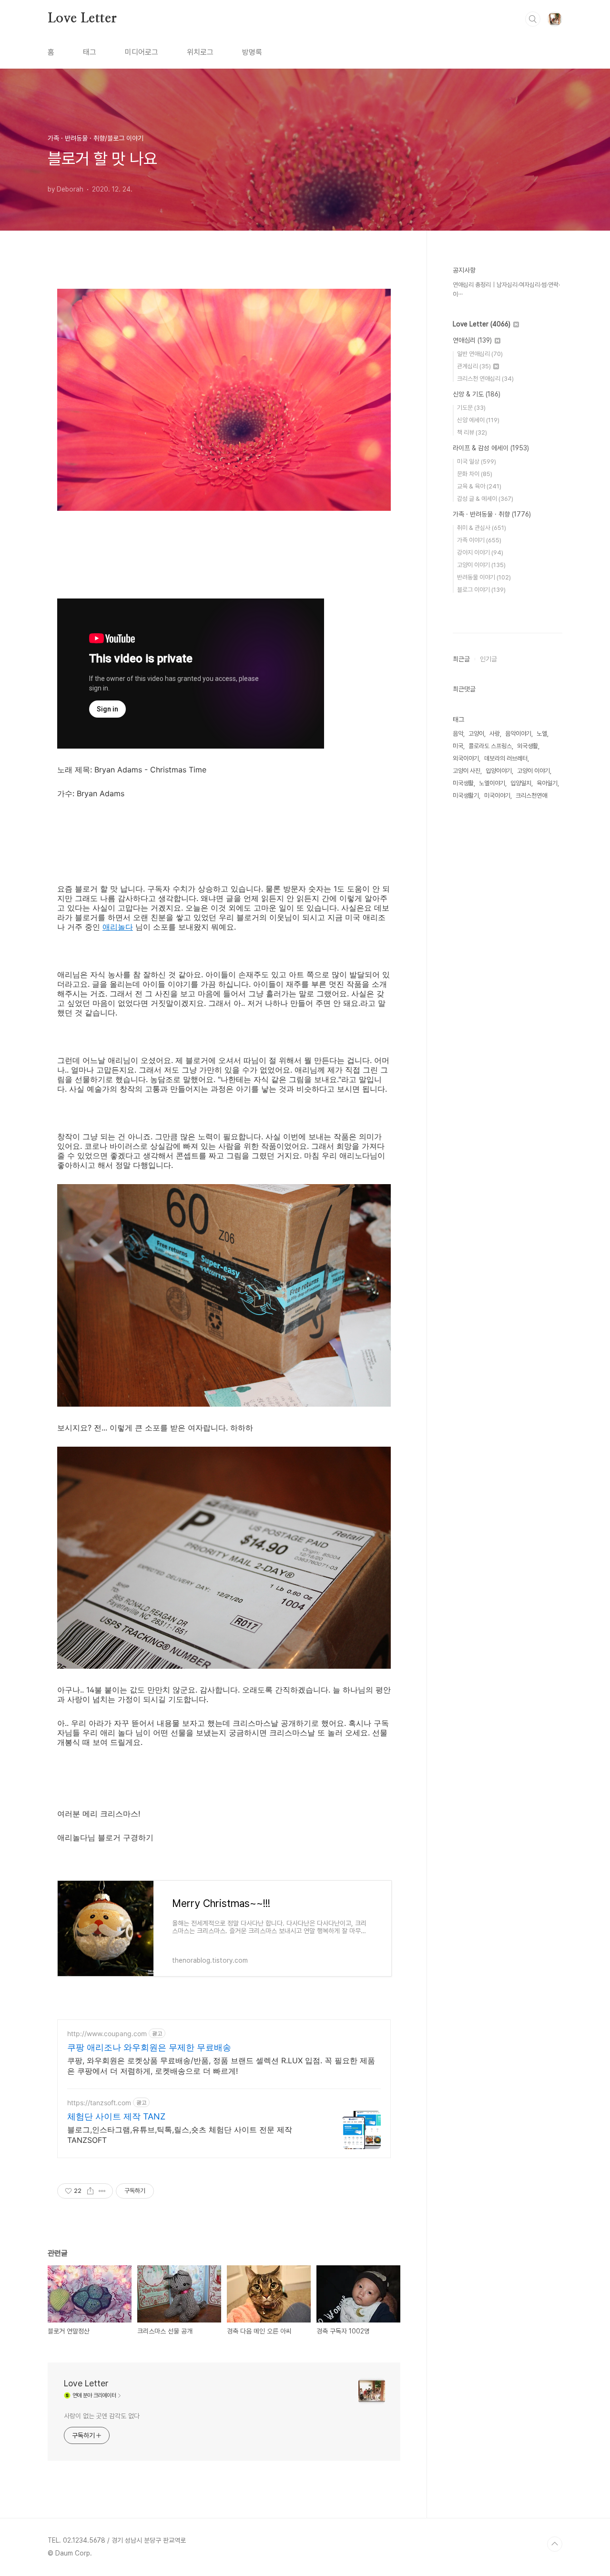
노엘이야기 (492, 783)
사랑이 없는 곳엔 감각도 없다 (102, 2416)
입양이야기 (499, 771)
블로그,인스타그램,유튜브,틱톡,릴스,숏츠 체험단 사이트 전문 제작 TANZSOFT (180, 2135)
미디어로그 (142, 52)
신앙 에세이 (478, 420)
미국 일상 (477, 461)
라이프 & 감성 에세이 (491, 448)
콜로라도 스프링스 (490, 746)
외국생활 (528, 746)
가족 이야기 (479, 540)
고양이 (476, 734)
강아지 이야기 (480, 553)
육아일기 (547, 783)
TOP (555, 2544)
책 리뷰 (472, 432)
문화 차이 (475, 474)
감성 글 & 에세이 (485, 499)
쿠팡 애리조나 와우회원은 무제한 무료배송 (149, 2047)
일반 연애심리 (480, 354)
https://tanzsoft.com (99, 2103)
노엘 (542, 734)
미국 (458, 746)
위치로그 (200, 52)
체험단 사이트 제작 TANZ (116, 2116)
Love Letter (82, 19)
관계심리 (474, 366)
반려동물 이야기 (484, 577)
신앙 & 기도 (477, 394)
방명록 (252, 52)
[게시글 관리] (102, 2191)
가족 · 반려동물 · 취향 (492, 514)
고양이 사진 (467, 771)
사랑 (495, 734)
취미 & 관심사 (482, 528)
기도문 (471, 408)
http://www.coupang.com (107, 2033)
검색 (533, 19)
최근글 (461, 659)
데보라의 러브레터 (506, 758)
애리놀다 (118, 927)
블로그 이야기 (481, 590)
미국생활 (463, 783)
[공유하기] (90, 2191)
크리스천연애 (531, 796)
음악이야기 (518, 734)
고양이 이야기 (481, 565)
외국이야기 (466, 758)
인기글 (488, 659)
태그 (90, 52)
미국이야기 (497, 796)
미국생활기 (466, 796)
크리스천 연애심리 (485, 379)
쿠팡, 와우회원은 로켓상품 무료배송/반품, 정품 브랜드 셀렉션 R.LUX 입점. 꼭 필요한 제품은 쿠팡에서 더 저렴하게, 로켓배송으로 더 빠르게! (221, 2066)
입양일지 (521, 783)
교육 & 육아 (479, 486)
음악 (458, 734)
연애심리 (472, 340)
